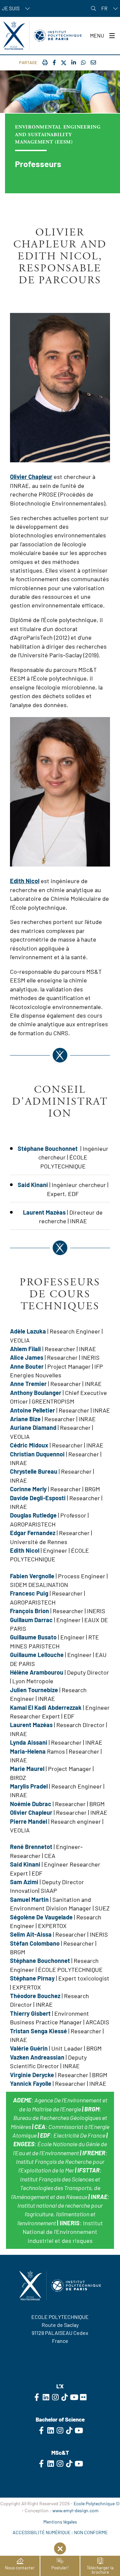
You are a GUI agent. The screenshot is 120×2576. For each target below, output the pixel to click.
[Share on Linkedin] (74, 62)
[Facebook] (54, 62)
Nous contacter (20, 2568)
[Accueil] (42, 36)
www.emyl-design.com (75, 2510)
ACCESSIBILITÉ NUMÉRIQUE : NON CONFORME (60, 2532)
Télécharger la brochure (100, 2570)
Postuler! (60, 2568)
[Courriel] (93, 62)
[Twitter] (64, 63)
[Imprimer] (45, 62)
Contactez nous (60, 2354)
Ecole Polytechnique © (97, 2503)
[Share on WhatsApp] (83, 62)
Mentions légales (60, 2522)
